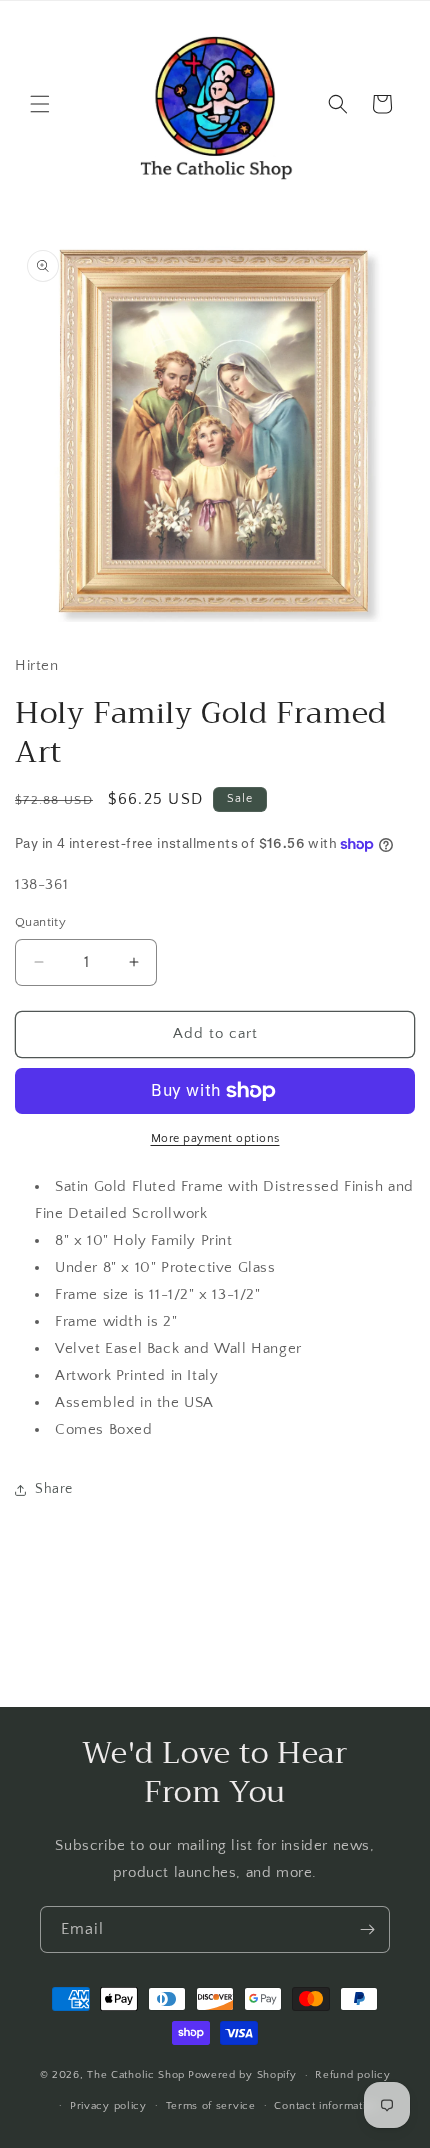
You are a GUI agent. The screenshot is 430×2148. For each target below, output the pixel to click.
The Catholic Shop (136, 2075)
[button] (40, 104)
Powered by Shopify (242, 2075)
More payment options (215, 1138)
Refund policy (352, 2075)
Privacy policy (108, 2106)
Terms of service (211, 2106)
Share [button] (54, 1489)
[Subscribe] (367, 1929)
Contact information (326, 2106)
